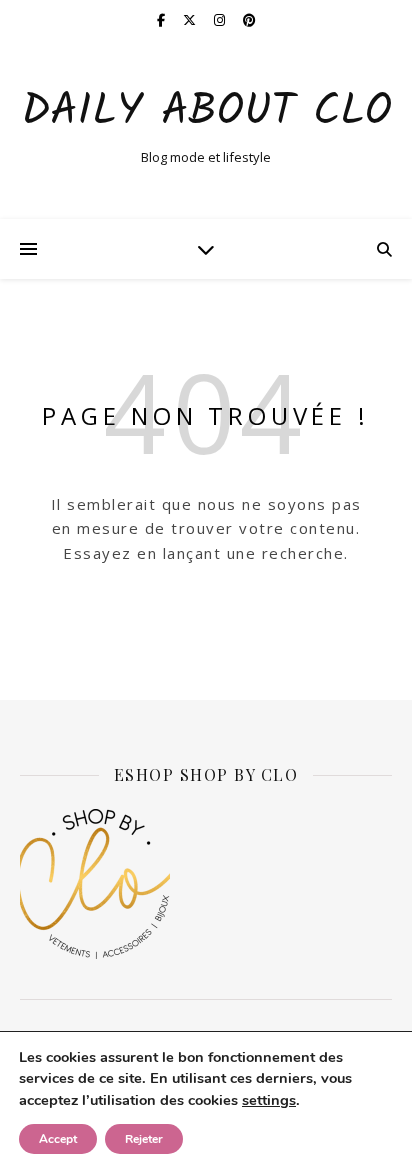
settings (269, 1100)
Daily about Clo (206, 112)
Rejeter (144, 1139)
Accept (58, 1139)
